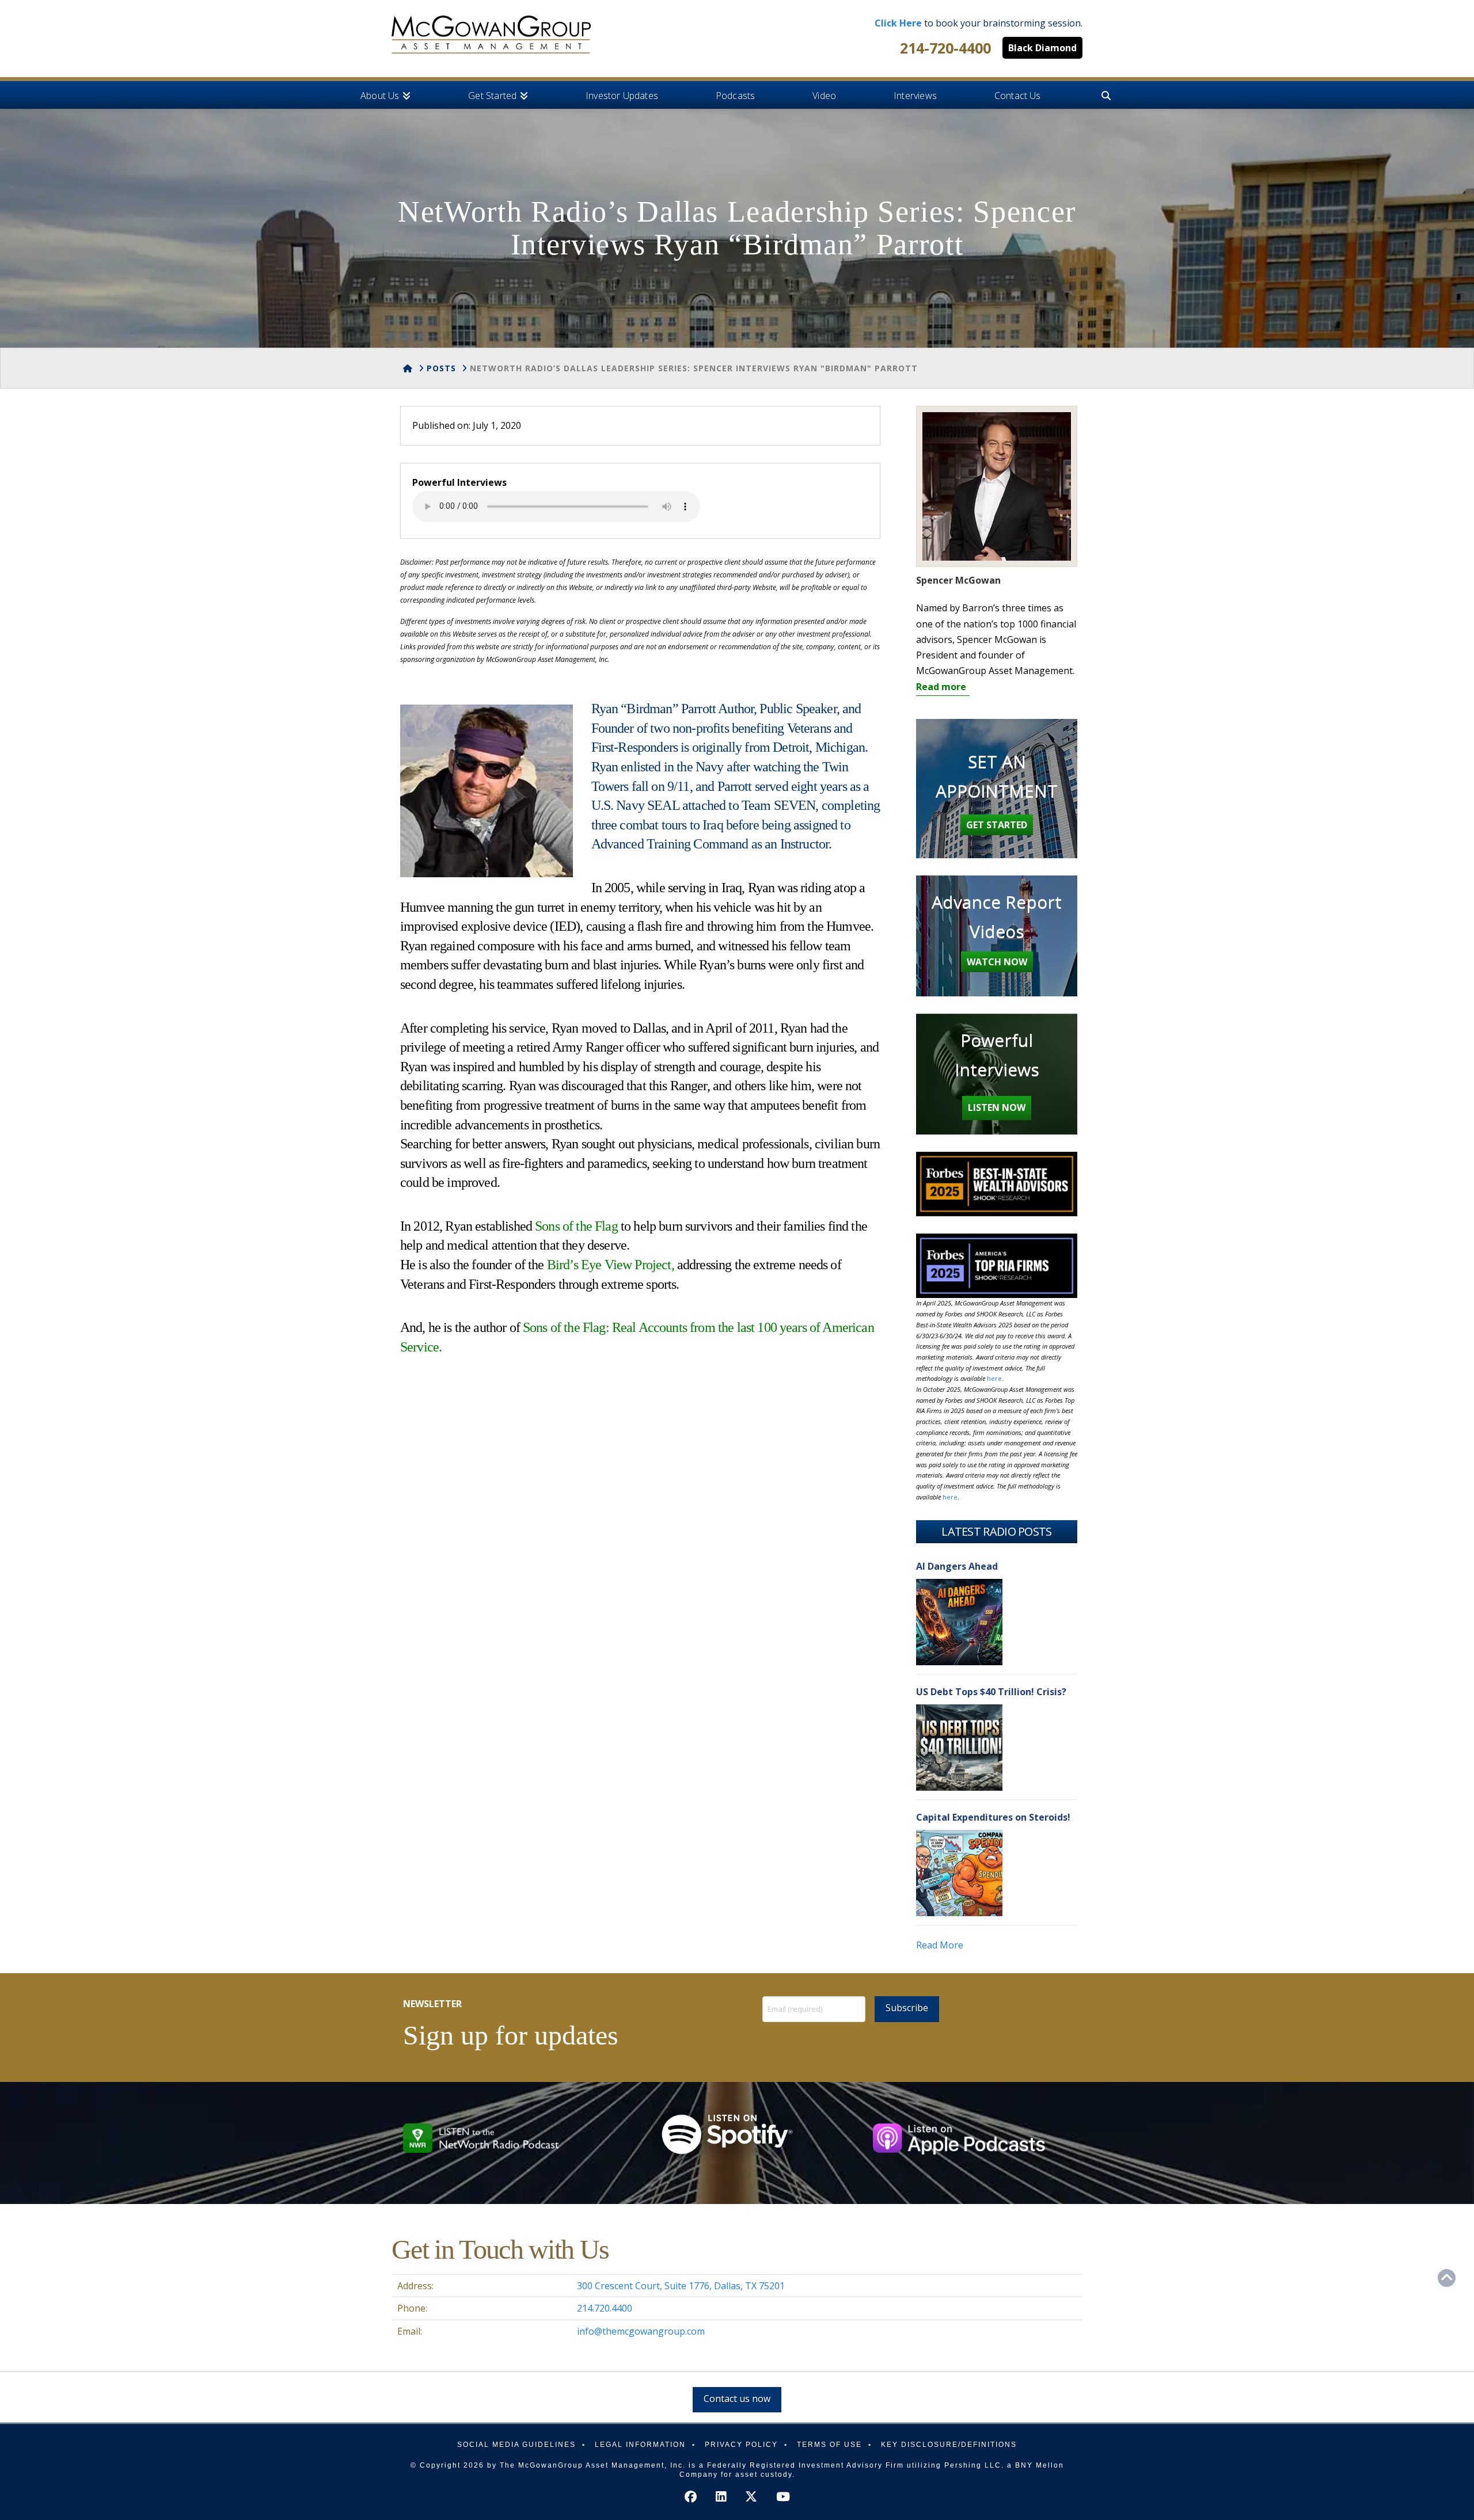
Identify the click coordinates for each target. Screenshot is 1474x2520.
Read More (940, 1945)
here (994, 1378)
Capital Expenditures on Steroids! (993, 1817)
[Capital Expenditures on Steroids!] (959, 1873)
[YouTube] (783, 2497)
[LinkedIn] (721, 2497)
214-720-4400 (945, 48)
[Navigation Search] (1105, 95)
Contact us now (737, 2399)
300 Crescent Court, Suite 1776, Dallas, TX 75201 (681, 2286)
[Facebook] (691, 2497)
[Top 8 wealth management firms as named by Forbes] (491, 35)
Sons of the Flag (576, 1226)
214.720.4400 (605, 2308)
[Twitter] (751, 2497)
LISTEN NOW (997, 1107)
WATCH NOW (997, 962)
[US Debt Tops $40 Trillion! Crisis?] (959, 1748)
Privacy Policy (741, 2445)
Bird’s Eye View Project (609, 1265)
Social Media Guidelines (516, 2445)
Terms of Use (829, 2445)
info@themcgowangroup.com (641, 2331)
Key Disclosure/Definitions (949, 2445)
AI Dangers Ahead (957, 1566)
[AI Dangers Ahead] (959, 1622)
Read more (941, 687)
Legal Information (640, 2445)
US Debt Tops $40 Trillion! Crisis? (991, 1692)
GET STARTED (997, 825)
